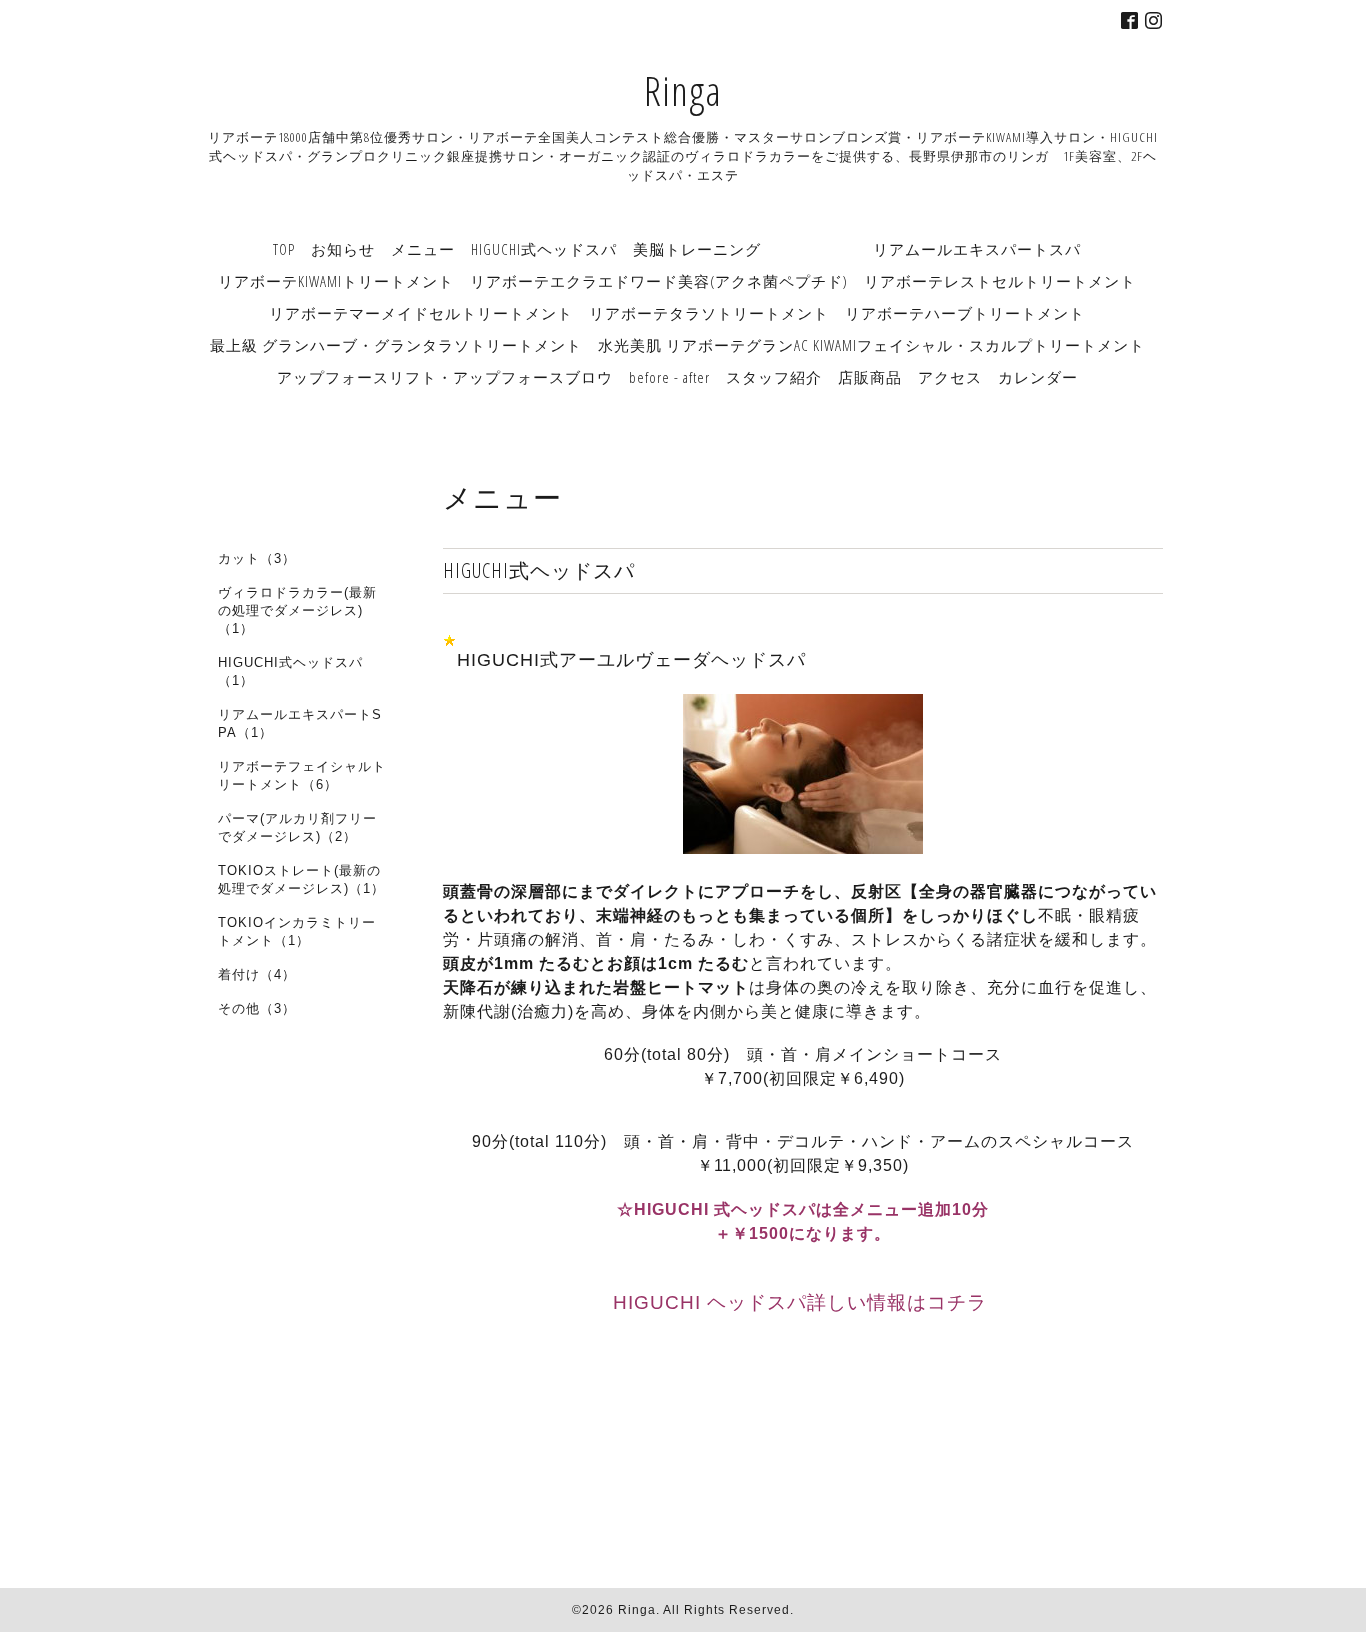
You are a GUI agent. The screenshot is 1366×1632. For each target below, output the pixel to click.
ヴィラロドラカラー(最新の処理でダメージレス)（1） (297, 610)
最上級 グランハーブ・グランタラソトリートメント (396, 345)
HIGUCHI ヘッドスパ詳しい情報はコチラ (803, 1302)
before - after (669, 377)
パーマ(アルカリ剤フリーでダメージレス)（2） (297, 827)
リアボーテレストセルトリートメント (1000, 281)
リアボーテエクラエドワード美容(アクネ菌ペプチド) (659, 281)
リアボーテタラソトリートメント (709, 313)
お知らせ (343, 249)
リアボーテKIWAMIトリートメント (336, 281)
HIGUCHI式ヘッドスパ (544, 249)
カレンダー (1038, 377)
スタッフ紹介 (774, 377)
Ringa (683, 90)
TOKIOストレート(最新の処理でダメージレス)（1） (301, 879)
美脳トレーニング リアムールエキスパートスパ (857, 249)
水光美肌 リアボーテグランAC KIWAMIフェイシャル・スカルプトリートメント (871, 345)
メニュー (423, 249)
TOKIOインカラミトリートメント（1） (297, 931)
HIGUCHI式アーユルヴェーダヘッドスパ (631, 660)
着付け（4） (257, 974)
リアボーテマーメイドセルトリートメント (421, 313)
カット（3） (257, 558)
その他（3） (257, 1008)
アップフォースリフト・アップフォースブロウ (445, 377)
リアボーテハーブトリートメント (965, 313)
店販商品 (870, 377)
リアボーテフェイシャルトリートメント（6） (302, 775)
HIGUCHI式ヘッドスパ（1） (290, 671)
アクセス (950, 377)
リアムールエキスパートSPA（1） (300, 723)
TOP (284, 249)
